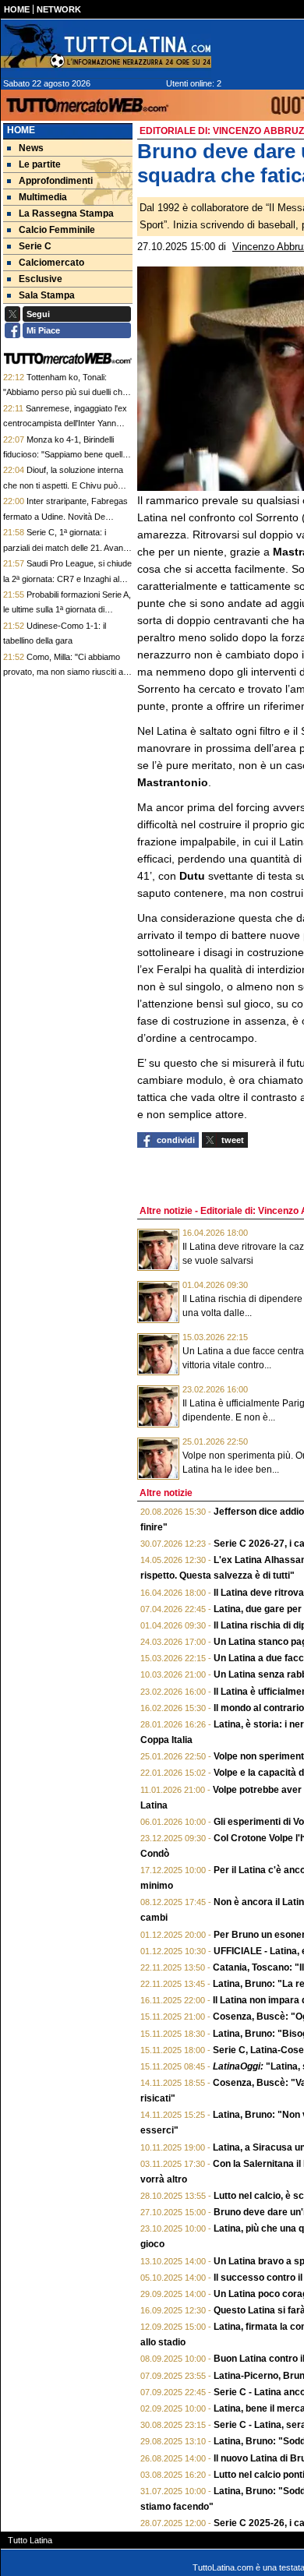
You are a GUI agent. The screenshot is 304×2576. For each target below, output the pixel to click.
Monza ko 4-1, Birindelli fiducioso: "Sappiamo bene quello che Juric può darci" (65, 455)
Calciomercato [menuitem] (51, 263)
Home (21, 130)
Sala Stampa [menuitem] (47, 295)
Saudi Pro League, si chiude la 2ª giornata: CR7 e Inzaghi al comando (67, 579)
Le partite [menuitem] (40, 164)
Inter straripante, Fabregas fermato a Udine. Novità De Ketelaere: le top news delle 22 (65, 516)
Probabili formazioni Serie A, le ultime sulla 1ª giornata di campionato (67, 610)
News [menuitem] (31, 148)
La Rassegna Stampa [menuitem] (66, 213)
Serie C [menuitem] (35, 246)
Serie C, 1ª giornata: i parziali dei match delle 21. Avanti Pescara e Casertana (65, 547)
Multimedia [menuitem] (43, 197)
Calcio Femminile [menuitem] (57, 230)
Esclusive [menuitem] (41, 279)
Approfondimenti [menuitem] (56, 181)
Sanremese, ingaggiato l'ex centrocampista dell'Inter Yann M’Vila (65, 423)
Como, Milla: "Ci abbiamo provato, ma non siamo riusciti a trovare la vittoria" (63, 672)
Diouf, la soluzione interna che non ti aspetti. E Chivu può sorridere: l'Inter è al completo (63, 485)
